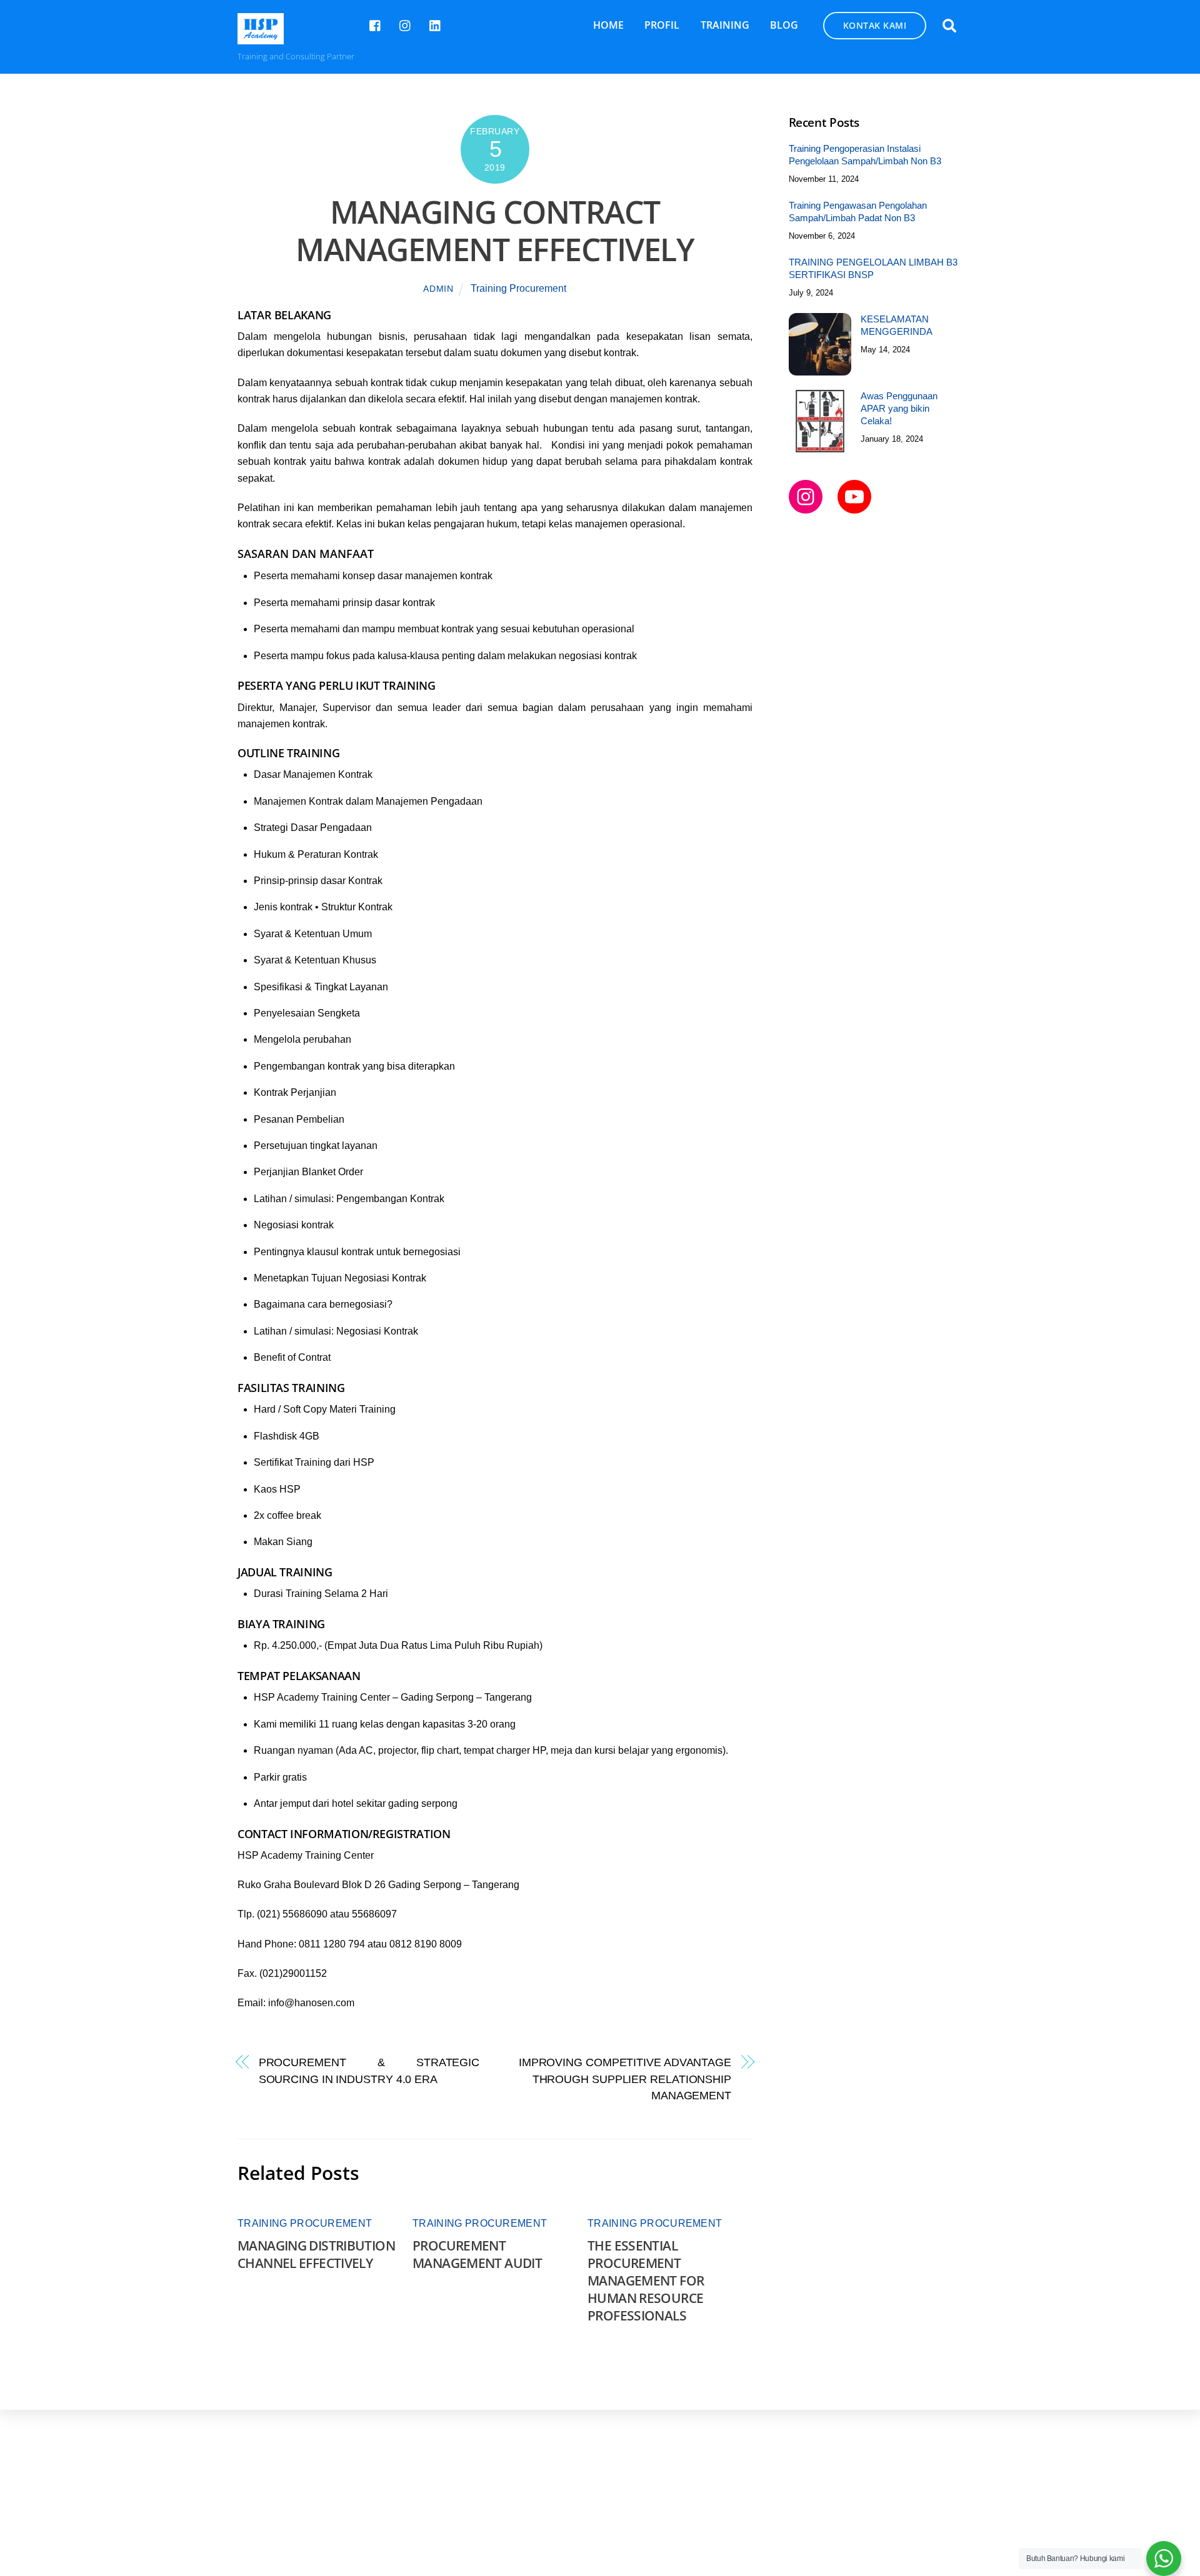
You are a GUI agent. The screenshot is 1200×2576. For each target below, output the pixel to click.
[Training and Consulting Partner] (261, 38)
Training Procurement (518, 288)
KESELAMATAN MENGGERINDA (897, 325)
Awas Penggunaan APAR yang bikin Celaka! (899, 408)
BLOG (784, 25)
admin (438, 289)
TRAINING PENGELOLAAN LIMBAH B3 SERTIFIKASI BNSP (873, 268)
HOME (608, 25)
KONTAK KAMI (875, 25)
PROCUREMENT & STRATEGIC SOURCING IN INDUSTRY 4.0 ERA (369, 2070)
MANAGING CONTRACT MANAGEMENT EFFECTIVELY (495, 231)
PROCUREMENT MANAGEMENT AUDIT (477, 2254)
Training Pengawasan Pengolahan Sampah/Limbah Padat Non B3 (858, 211)
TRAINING (725, 25)
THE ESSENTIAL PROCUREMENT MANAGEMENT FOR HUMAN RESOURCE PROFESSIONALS (646, 2280)
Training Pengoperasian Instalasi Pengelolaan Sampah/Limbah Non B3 (865, 155)
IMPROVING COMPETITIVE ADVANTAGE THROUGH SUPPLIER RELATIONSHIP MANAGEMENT (625, 2079)
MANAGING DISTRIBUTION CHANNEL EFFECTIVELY (316, 2254)
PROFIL (662, 25)
